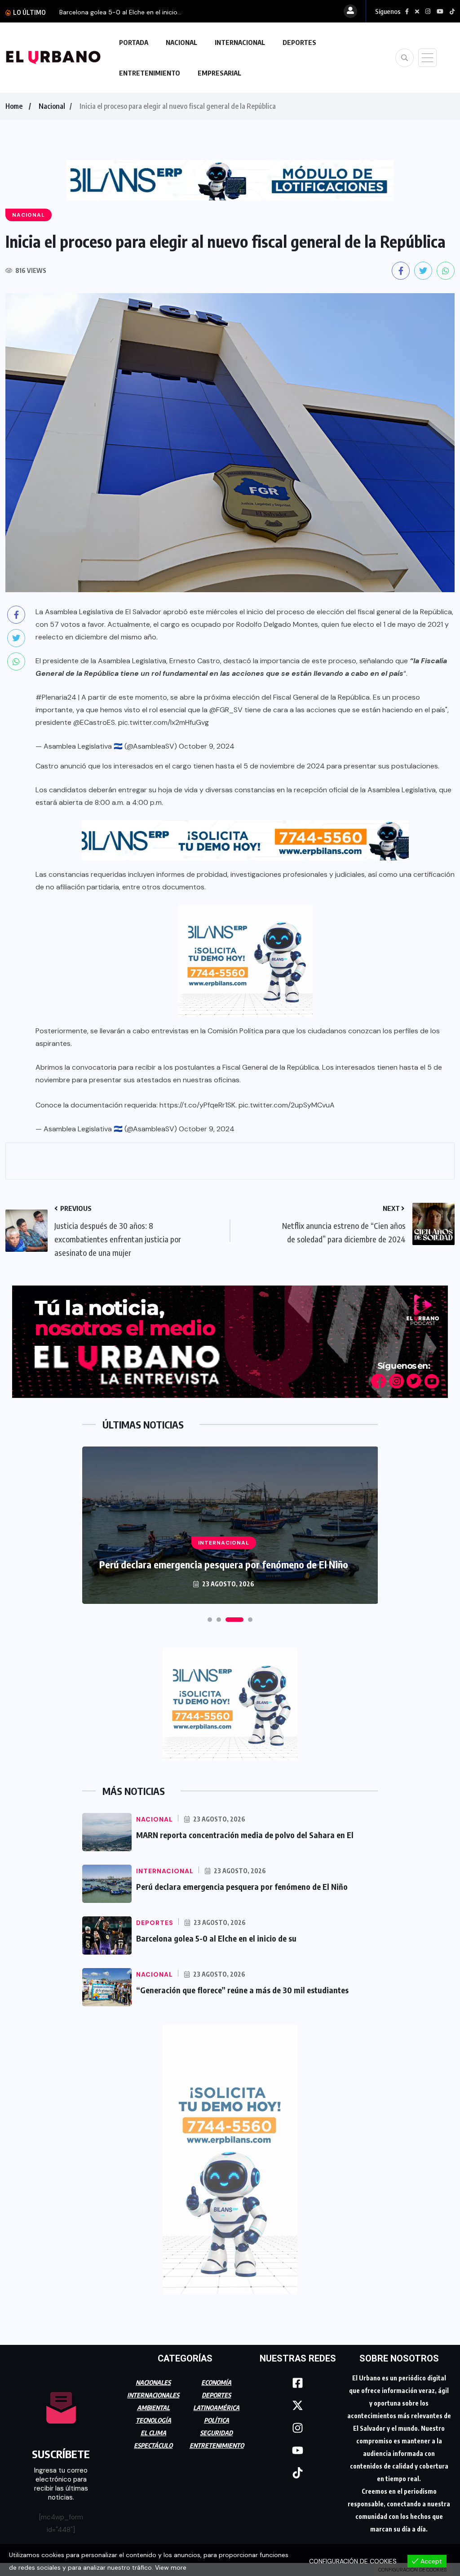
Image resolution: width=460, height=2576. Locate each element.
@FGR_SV (226, 710)
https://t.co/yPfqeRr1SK (197, 1105)
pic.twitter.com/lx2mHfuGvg (164, 722)
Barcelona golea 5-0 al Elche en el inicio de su (216, 1938)
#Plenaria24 (56, 697)
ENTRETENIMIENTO (150, 73)
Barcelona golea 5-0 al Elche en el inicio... (120, 12)
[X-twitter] (298, 2406)
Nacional (52, 106)
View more (171, 2567)
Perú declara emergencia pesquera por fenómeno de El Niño (224, 1564)
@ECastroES (94, 722)
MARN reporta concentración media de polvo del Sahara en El (245, 1835)
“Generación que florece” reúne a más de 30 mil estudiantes (242, 1990)
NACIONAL (181, 42)
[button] (210, 1620)
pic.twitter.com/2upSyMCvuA (287, 1105)
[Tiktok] (298, 2473)
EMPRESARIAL (219, 73)
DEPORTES (299, 42)
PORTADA (134, 42)
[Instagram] (298, 2428)
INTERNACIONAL (240, 42)
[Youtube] (298, 2451)
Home (14, 106)
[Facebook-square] (298, 2383)
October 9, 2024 (207, 746)
